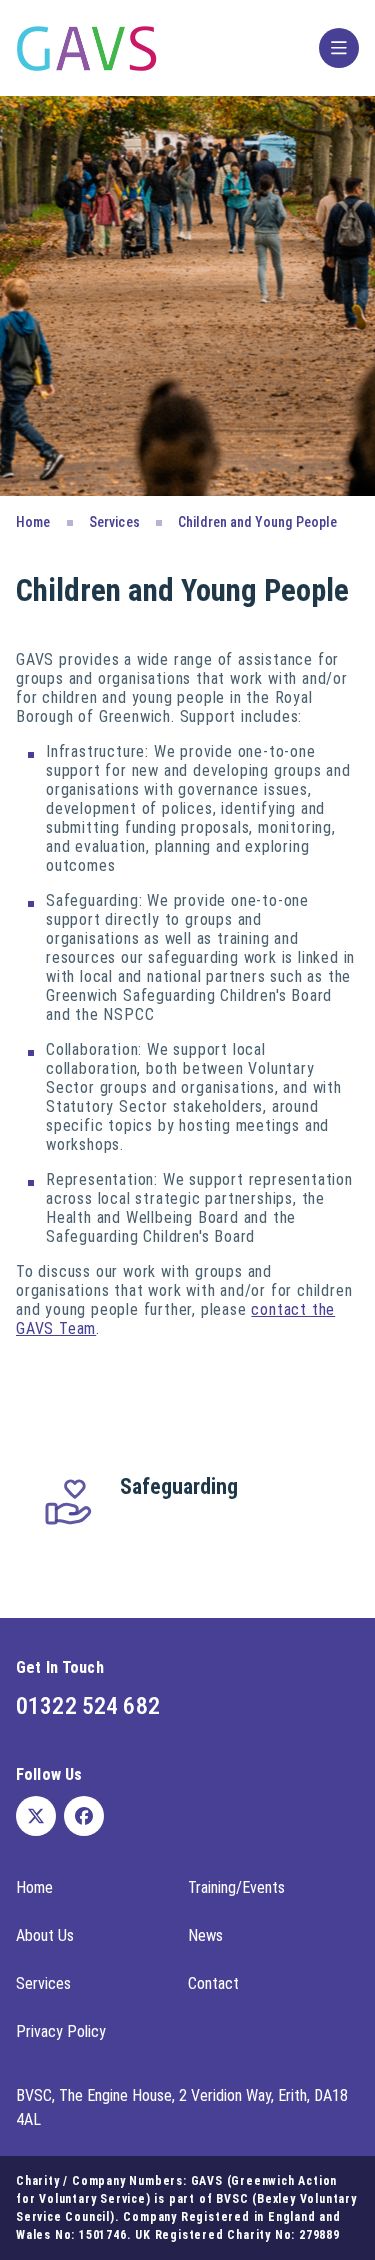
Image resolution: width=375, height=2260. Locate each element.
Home (33, 522)
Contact (213, 1983)
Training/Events (236, 1887)
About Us (45, 1935)
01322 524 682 (88, 1706)
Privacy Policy (61, 2031)
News (205, 1935)
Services (114, 522)
